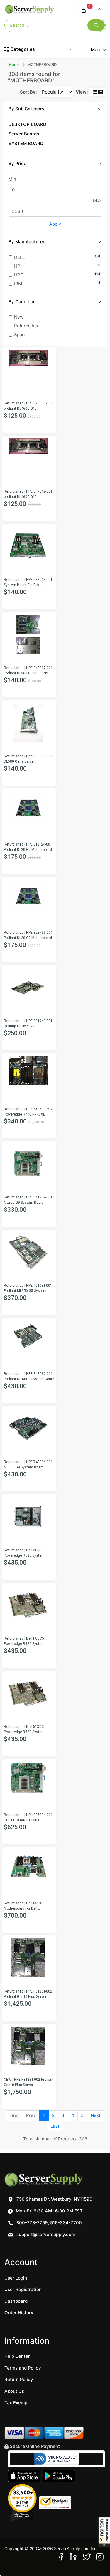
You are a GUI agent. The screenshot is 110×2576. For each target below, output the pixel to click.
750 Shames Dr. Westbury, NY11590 (54, 2199)
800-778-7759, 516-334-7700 (49, 2223)
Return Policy (19, 2379)
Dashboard (16, 2301)
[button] (104, 2532)
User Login (16, 2278)
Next (96, 2115)
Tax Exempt (17, 2403)
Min (12, 179)
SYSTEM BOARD (26, 143)
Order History (19, 2313)
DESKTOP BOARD (27, 124)
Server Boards (24, 134)
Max (97, 200)
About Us (14, 2391)
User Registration (23, 2289)
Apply (55, 224)
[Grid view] (100, 92)
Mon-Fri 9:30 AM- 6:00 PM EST (49, 2211)
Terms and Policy (23, 2368)
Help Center (17, 2356)
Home (14, 64)
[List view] (95, 92)
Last (55, 2126)
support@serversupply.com (46, 2234)
